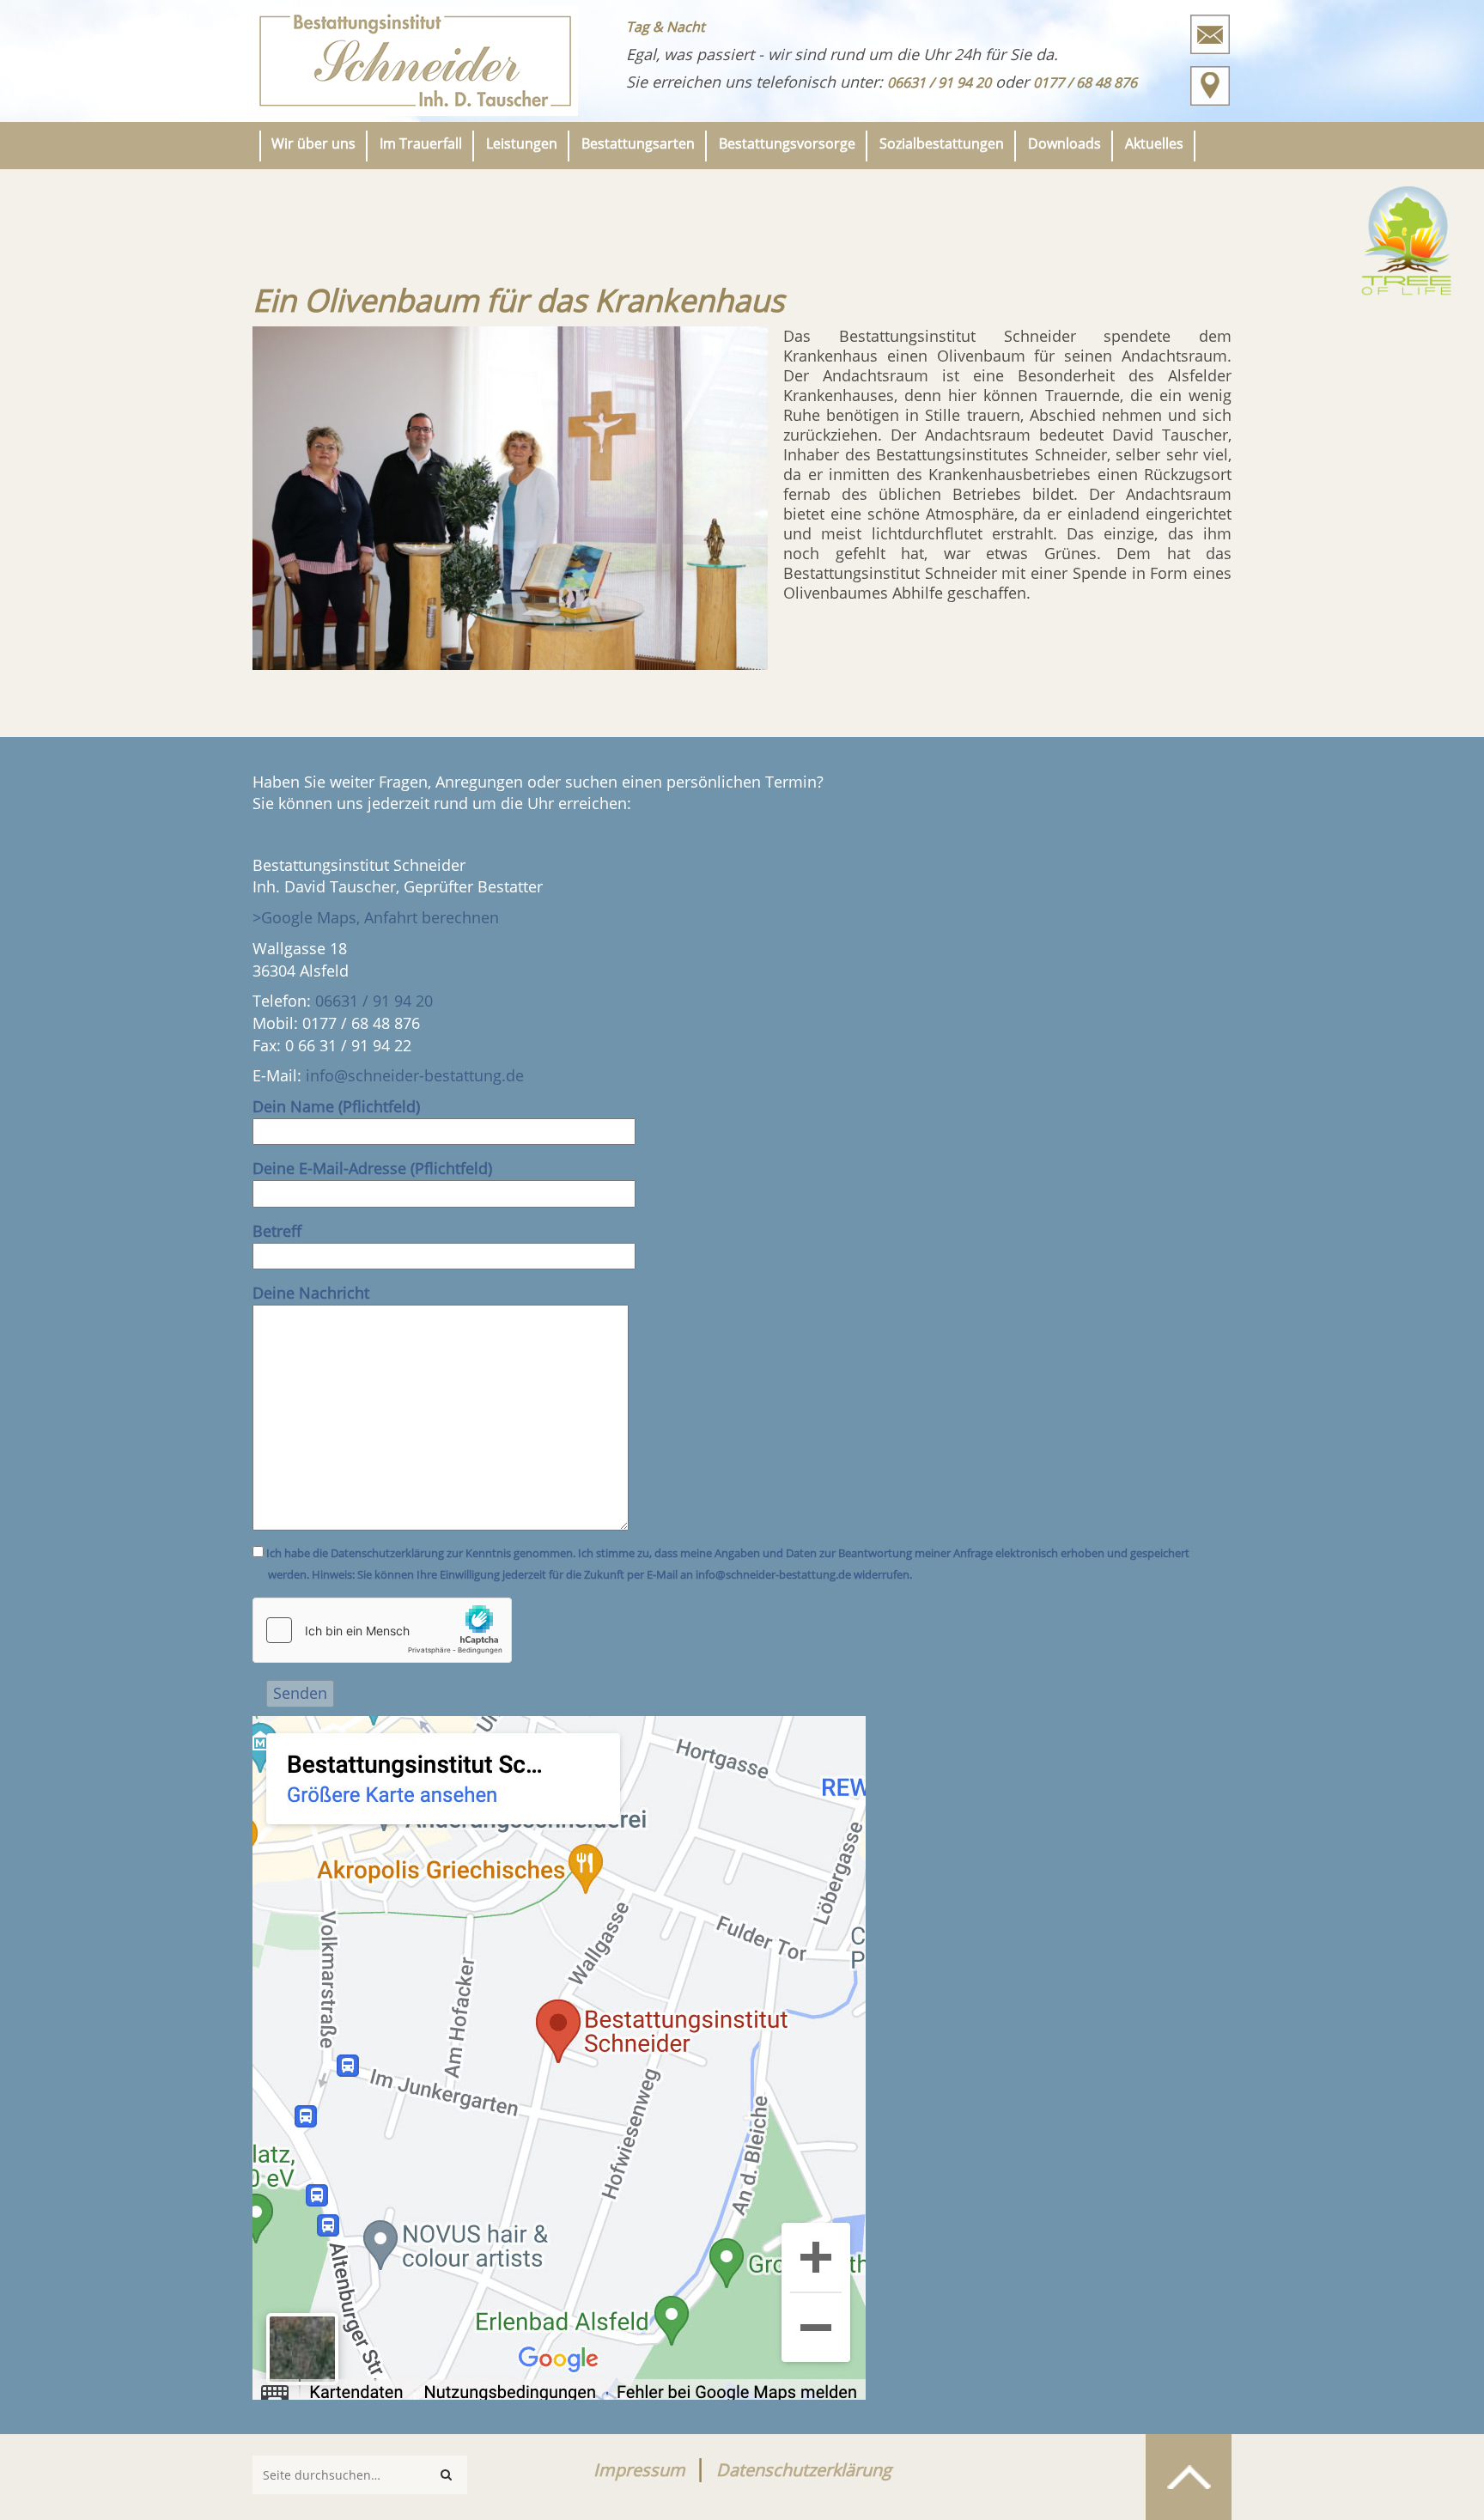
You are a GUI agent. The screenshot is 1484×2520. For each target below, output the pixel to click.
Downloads (1064, 143)
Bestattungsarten (638, 143)
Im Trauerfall (421, 143)
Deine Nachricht (311, 1293)
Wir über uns (313, 143)
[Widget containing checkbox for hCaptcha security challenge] (382, 1630)
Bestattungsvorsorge (787, 143)
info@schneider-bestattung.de (415, 1075)
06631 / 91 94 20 (374, 1001)
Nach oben (1189, 2477)
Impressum (639, 2470)
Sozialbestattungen (942, 143)
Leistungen (522, 143)
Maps (1210, 86)
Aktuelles (1154, 143)
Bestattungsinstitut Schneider (415, 61)
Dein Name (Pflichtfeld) (336, 1106)
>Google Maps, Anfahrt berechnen (376, 917)
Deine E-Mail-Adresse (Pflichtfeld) (372, 1168)
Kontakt (1210, 34)
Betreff (277, 1231)
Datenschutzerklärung (804, 2470)
